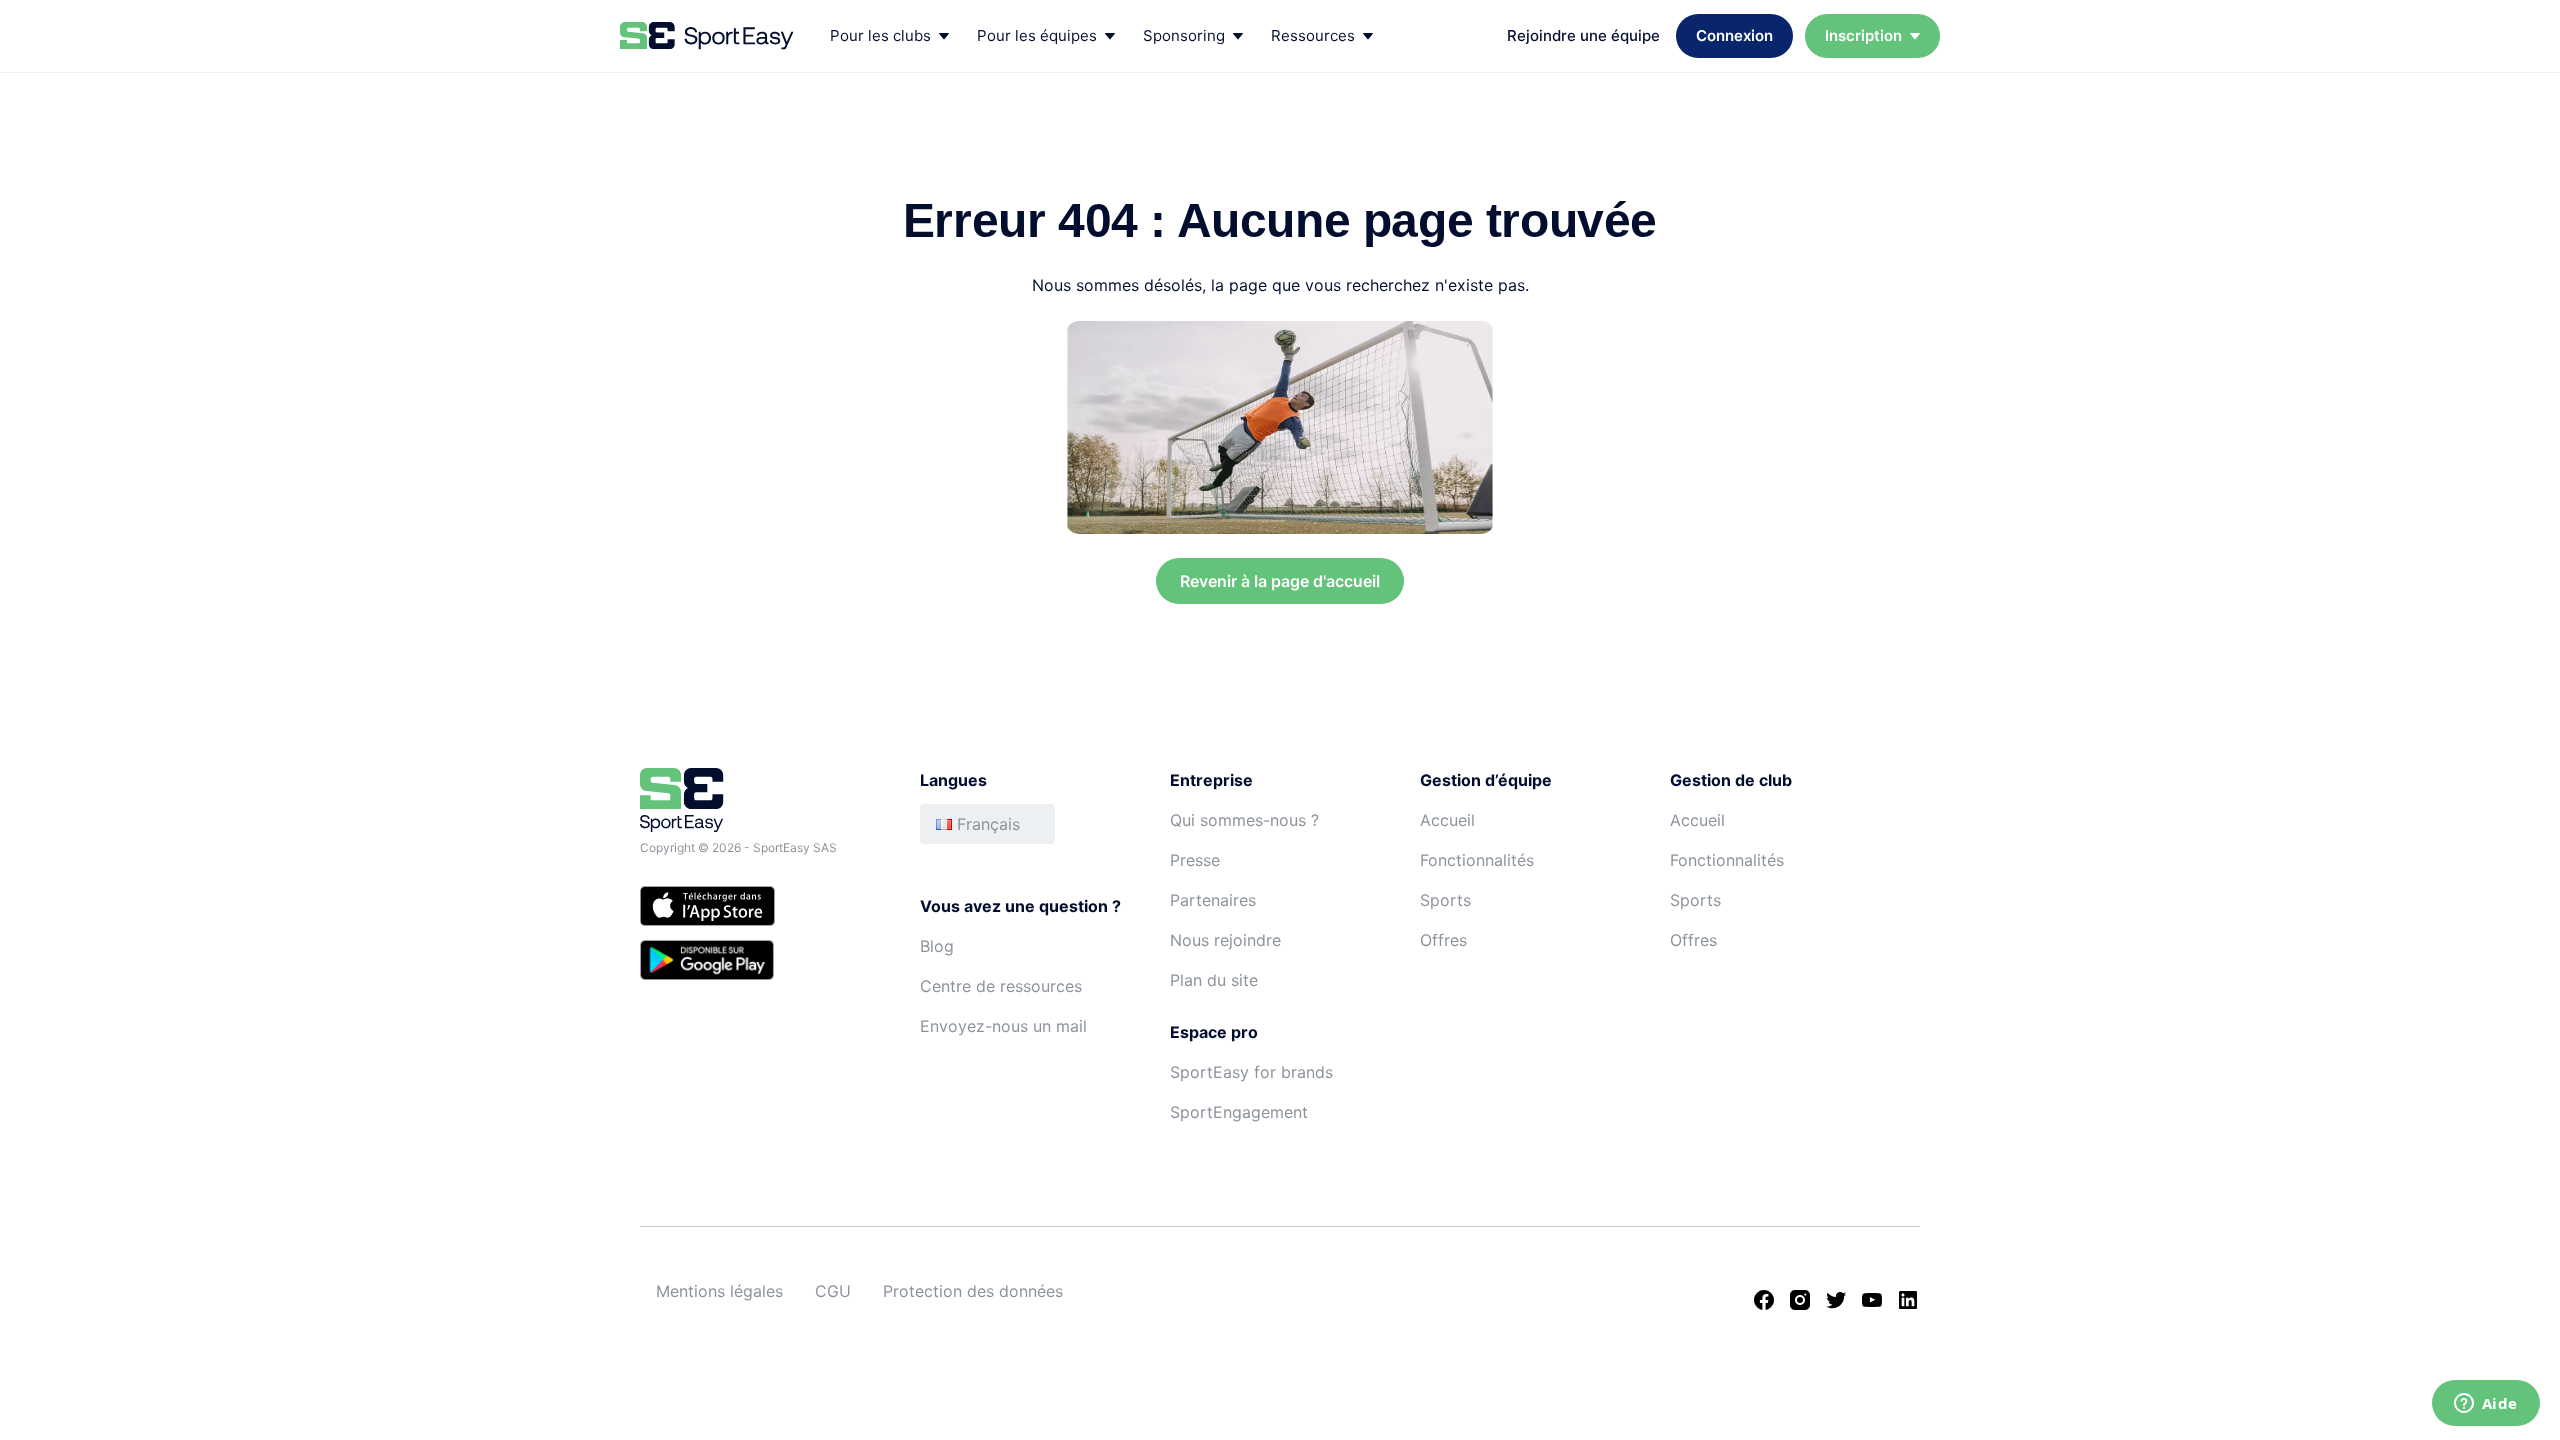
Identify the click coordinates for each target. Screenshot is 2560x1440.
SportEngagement (1239, 1112)
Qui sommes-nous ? (1244, 820)
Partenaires (1213, 900)
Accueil (1447, 820)
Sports (1445, 900)
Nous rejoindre (1225, 940)
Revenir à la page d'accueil (1280, 581)
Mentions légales (719, 1291)
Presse (1195, 860)
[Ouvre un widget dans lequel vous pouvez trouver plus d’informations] (2485, 1405)
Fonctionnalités (1477, 860)
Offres (1443, 940)
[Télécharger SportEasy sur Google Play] (760, 963)
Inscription (1863, 35)
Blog (937, 946)
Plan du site (1214, 980)
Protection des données (973, 1291)
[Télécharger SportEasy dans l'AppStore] (760, 909)
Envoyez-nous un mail (1003, 1026)
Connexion (1734, 35)
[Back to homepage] (707, 36)
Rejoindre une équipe (1583, 35)
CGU (833, 1291)
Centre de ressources (1001, 986)
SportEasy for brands (1251, 1072)
